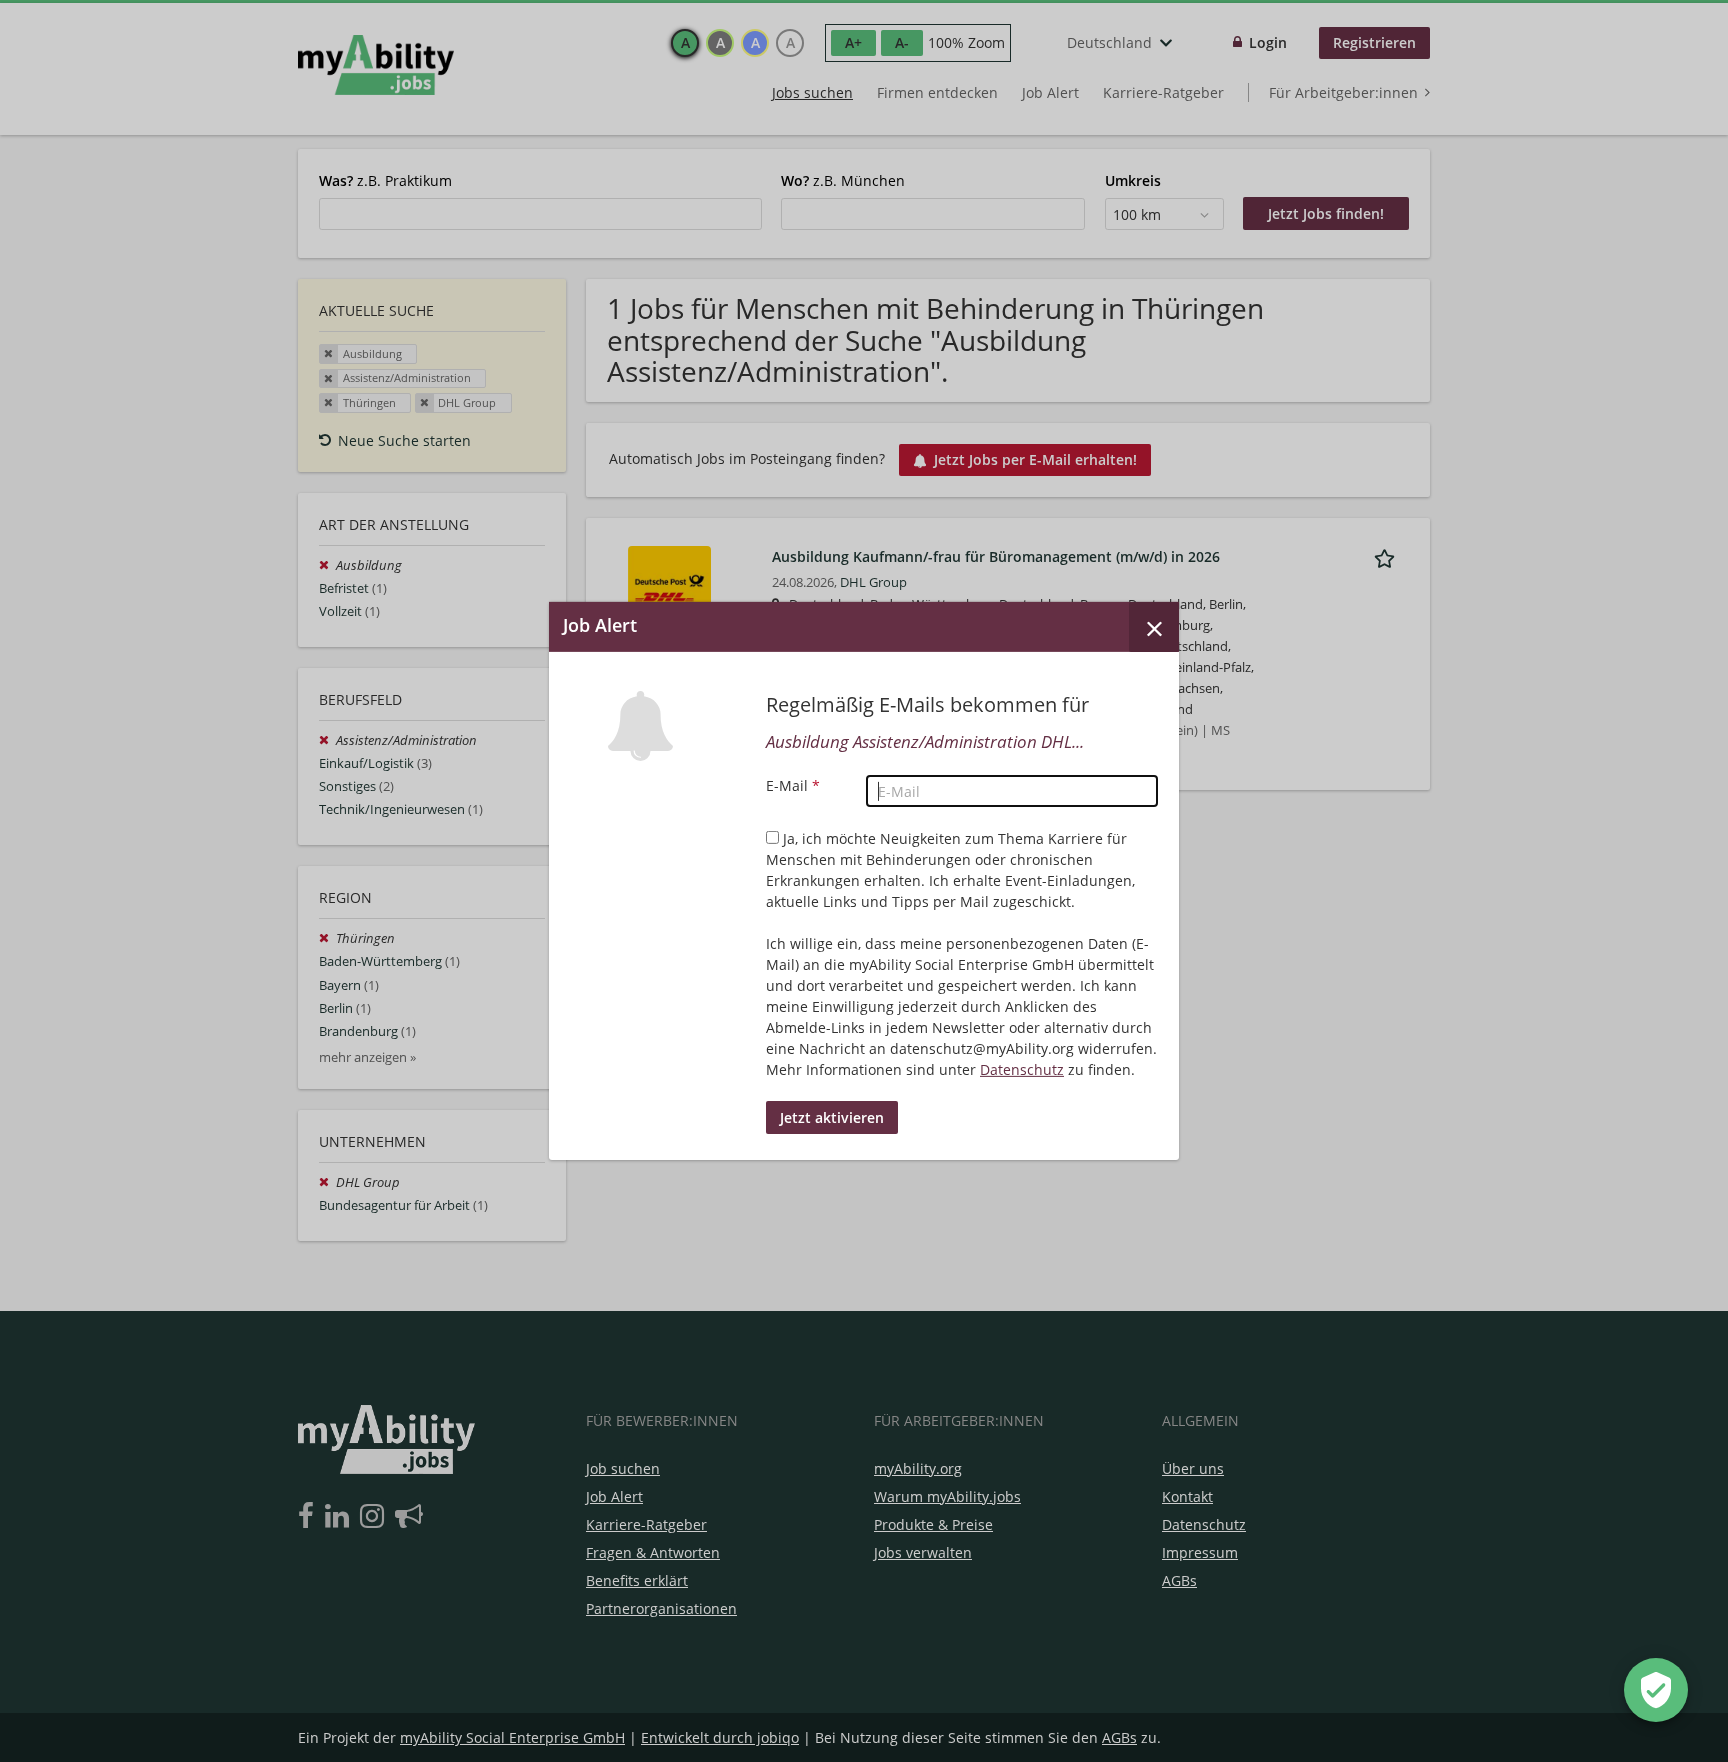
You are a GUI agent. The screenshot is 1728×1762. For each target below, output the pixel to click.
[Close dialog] (1154, 627)
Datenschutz (1022, 1069)
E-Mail (793, 785)
